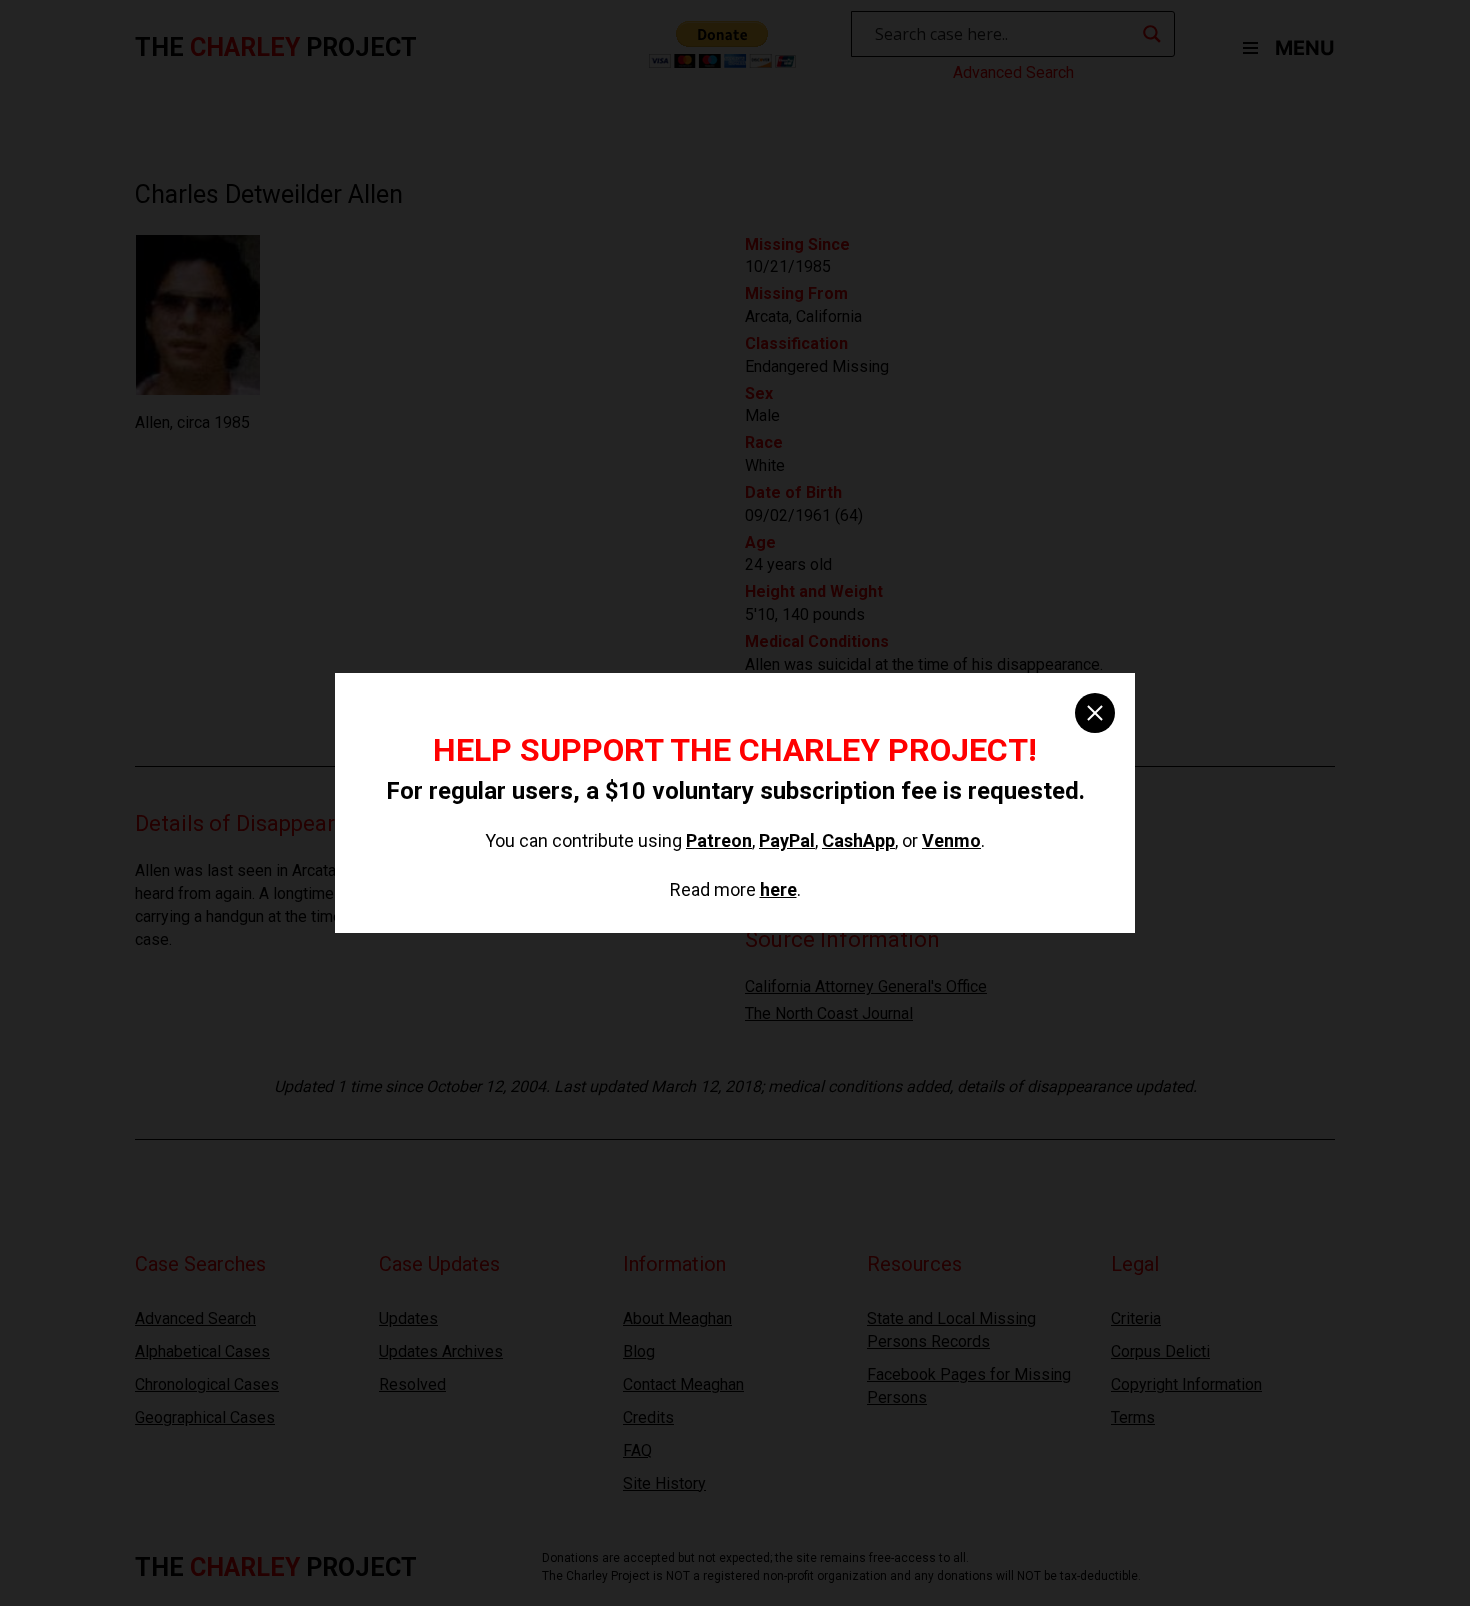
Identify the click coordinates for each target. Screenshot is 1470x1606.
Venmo (951, 840)
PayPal (787, 840)
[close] (1095, 713)
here (778, 889)
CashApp (858, 840)
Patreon (719, 840)
